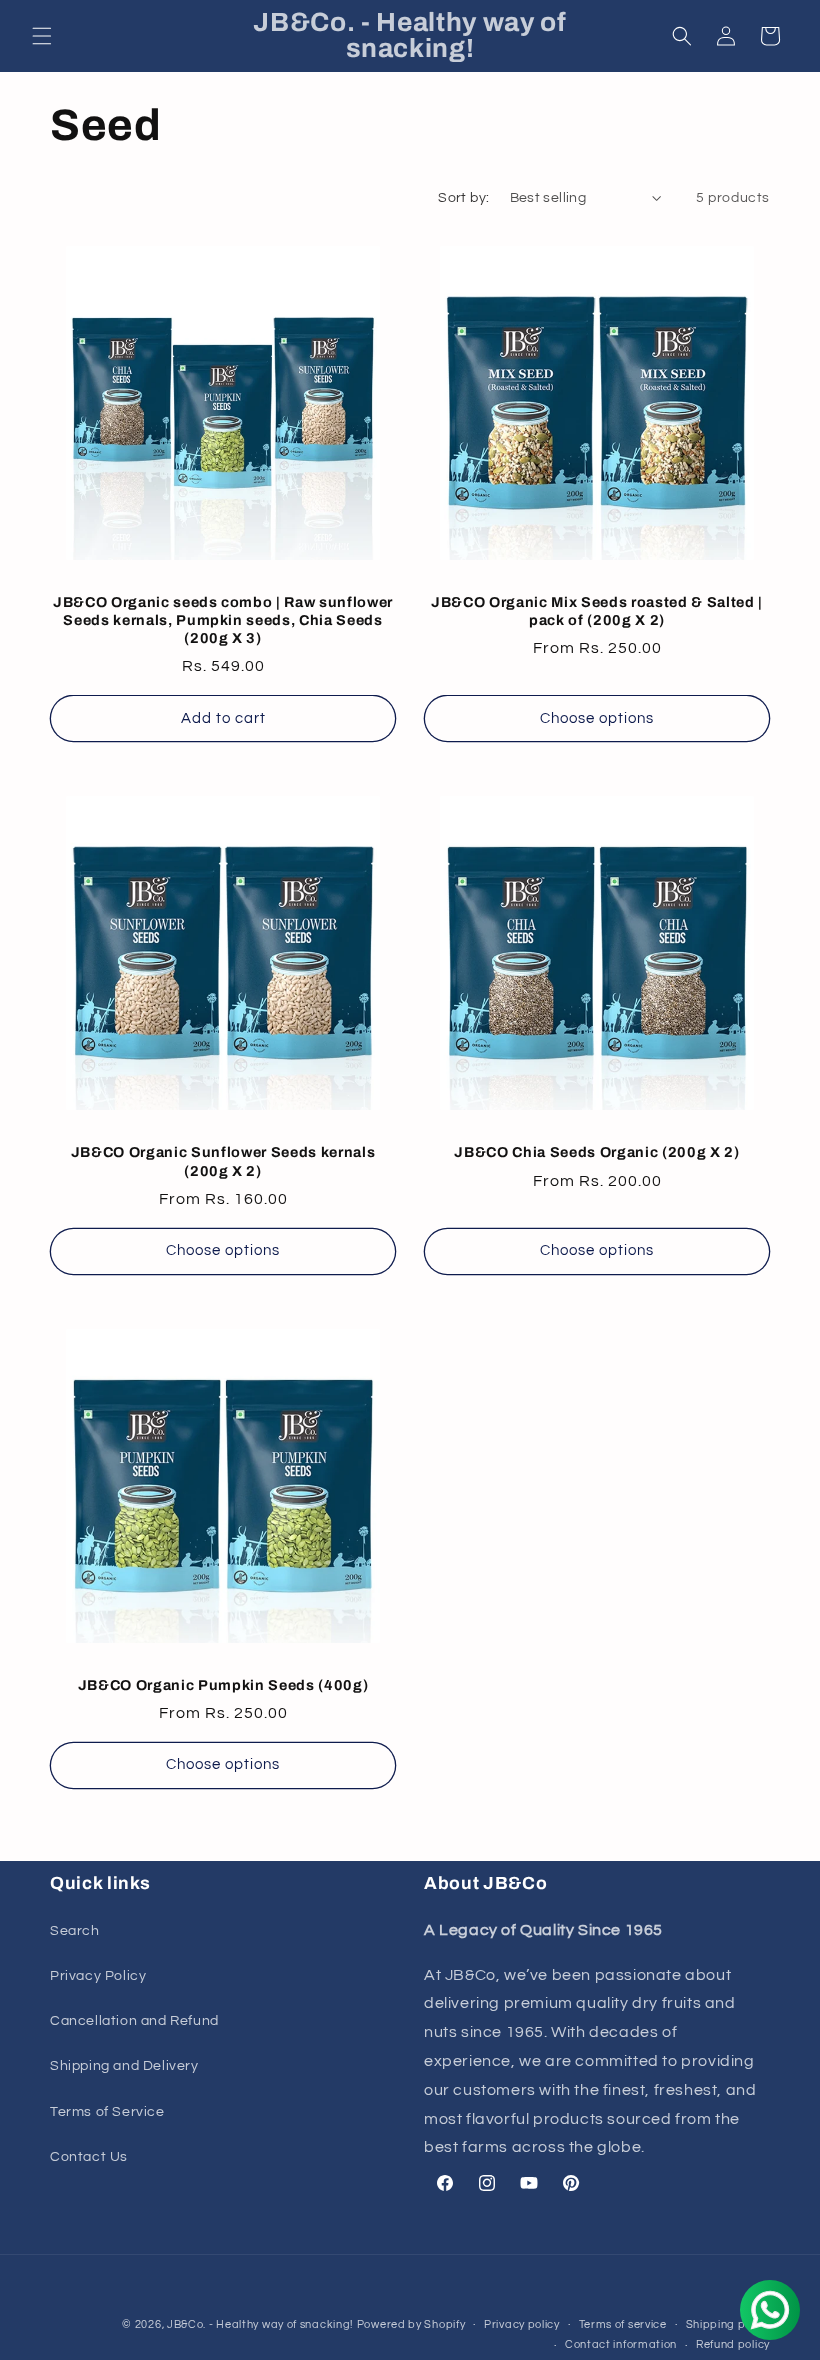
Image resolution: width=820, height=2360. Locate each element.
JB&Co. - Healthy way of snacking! (260, 2324)
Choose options (597, 718)
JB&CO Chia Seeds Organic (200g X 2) (596, 1152)
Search (75, 1931)
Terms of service (623, 2324)
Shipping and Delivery (124, 2066)
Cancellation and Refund (134, 2021)
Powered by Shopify (411, 2324)
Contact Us (89, 2157)
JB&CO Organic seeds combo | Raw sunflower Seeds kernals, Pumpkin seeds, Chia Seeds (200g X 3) (223, 620)
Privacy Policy (98, 1976)
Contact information (621, 2344)
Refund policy (733, 2344)
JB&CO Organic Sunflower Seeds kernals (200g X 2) (223, 1161)
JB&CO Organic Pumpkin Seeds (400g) (223, 1685)
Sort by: (463, 198)
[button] (42, 36)
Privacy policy (522, 2324)
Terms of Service (107, 2112)
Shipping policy (728, 2324)
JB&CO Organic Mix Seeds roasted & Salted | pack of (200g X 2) (597, 611)
